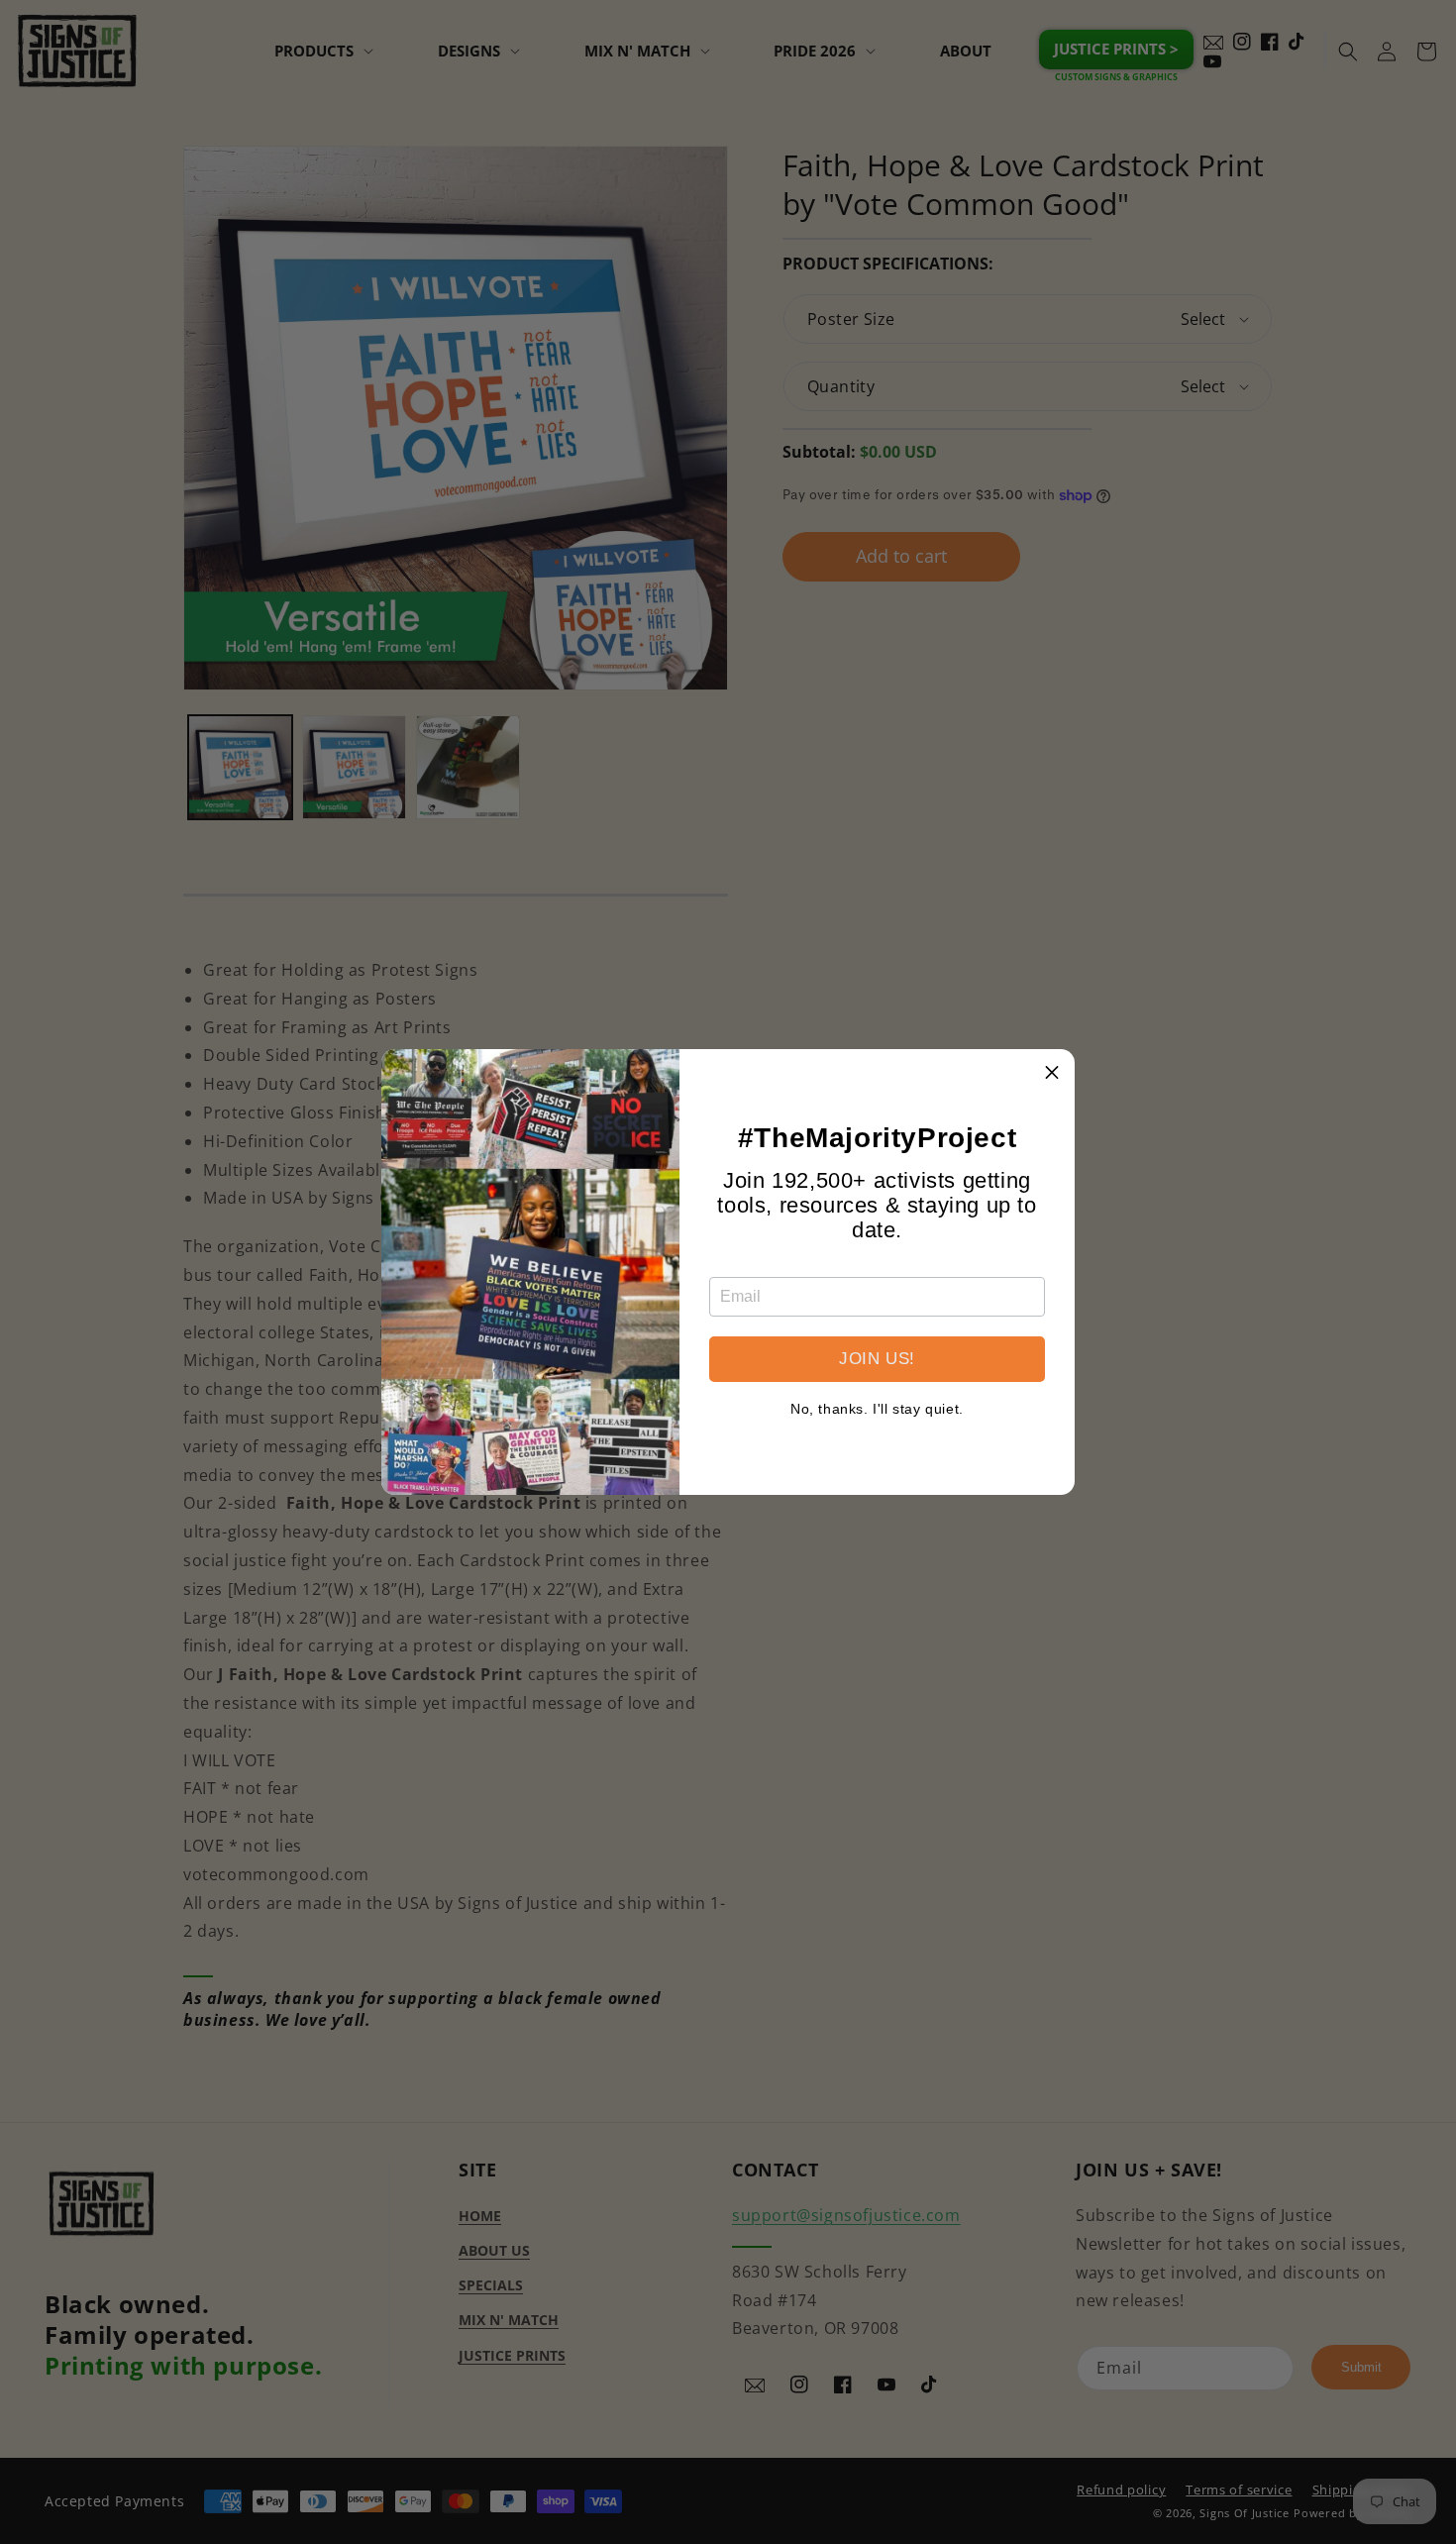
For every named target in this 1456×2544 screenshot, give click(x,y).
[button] (1052, 1072)
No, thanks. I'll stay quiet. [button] (877, 1409)
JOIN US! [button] (877, 1359)
